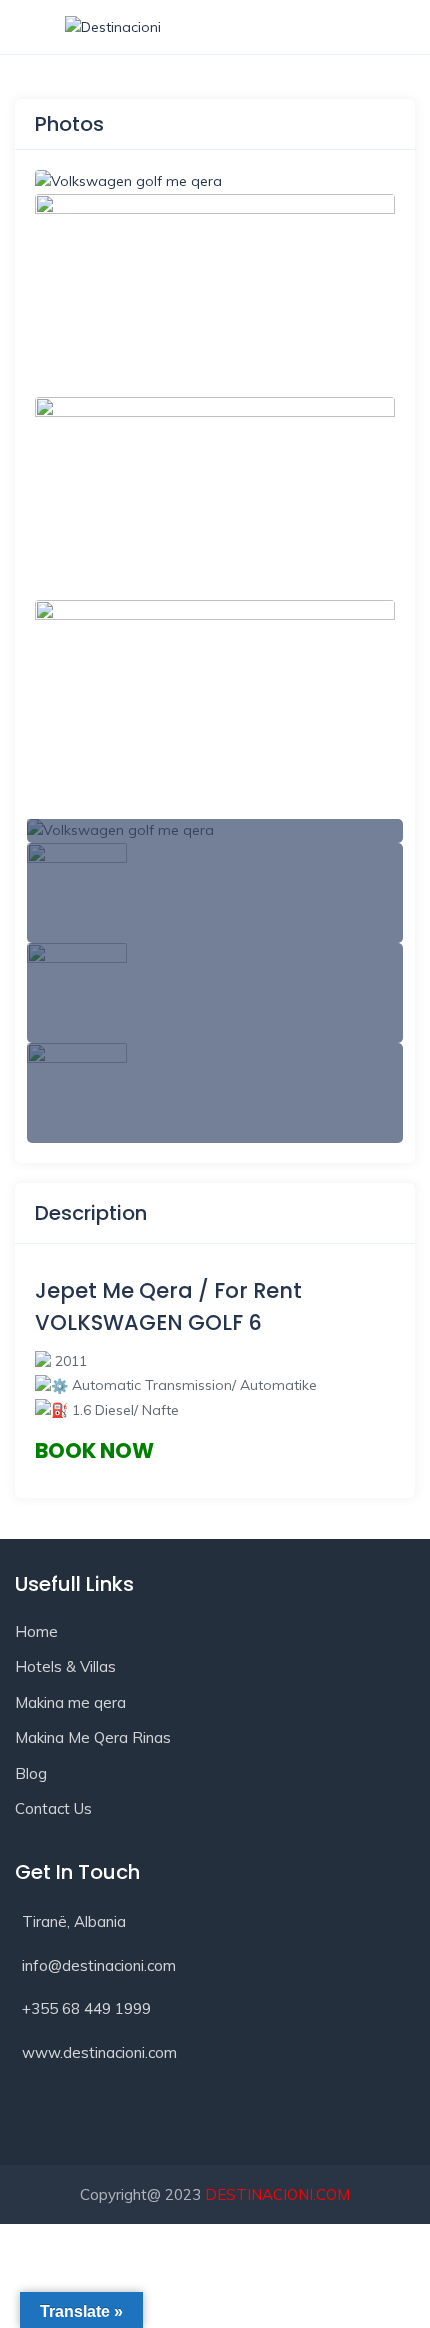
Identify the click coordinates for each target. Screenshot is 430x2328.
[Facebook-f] (40, 2117)
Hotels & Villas (65, 1666)
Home (36, 1631)
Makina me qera (70, 1702)
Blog (31, 1773)
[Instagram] (112, 2117)
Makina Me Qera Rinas (93, 1737)
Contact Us (53, 1808)
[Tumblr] (184, 2117)
